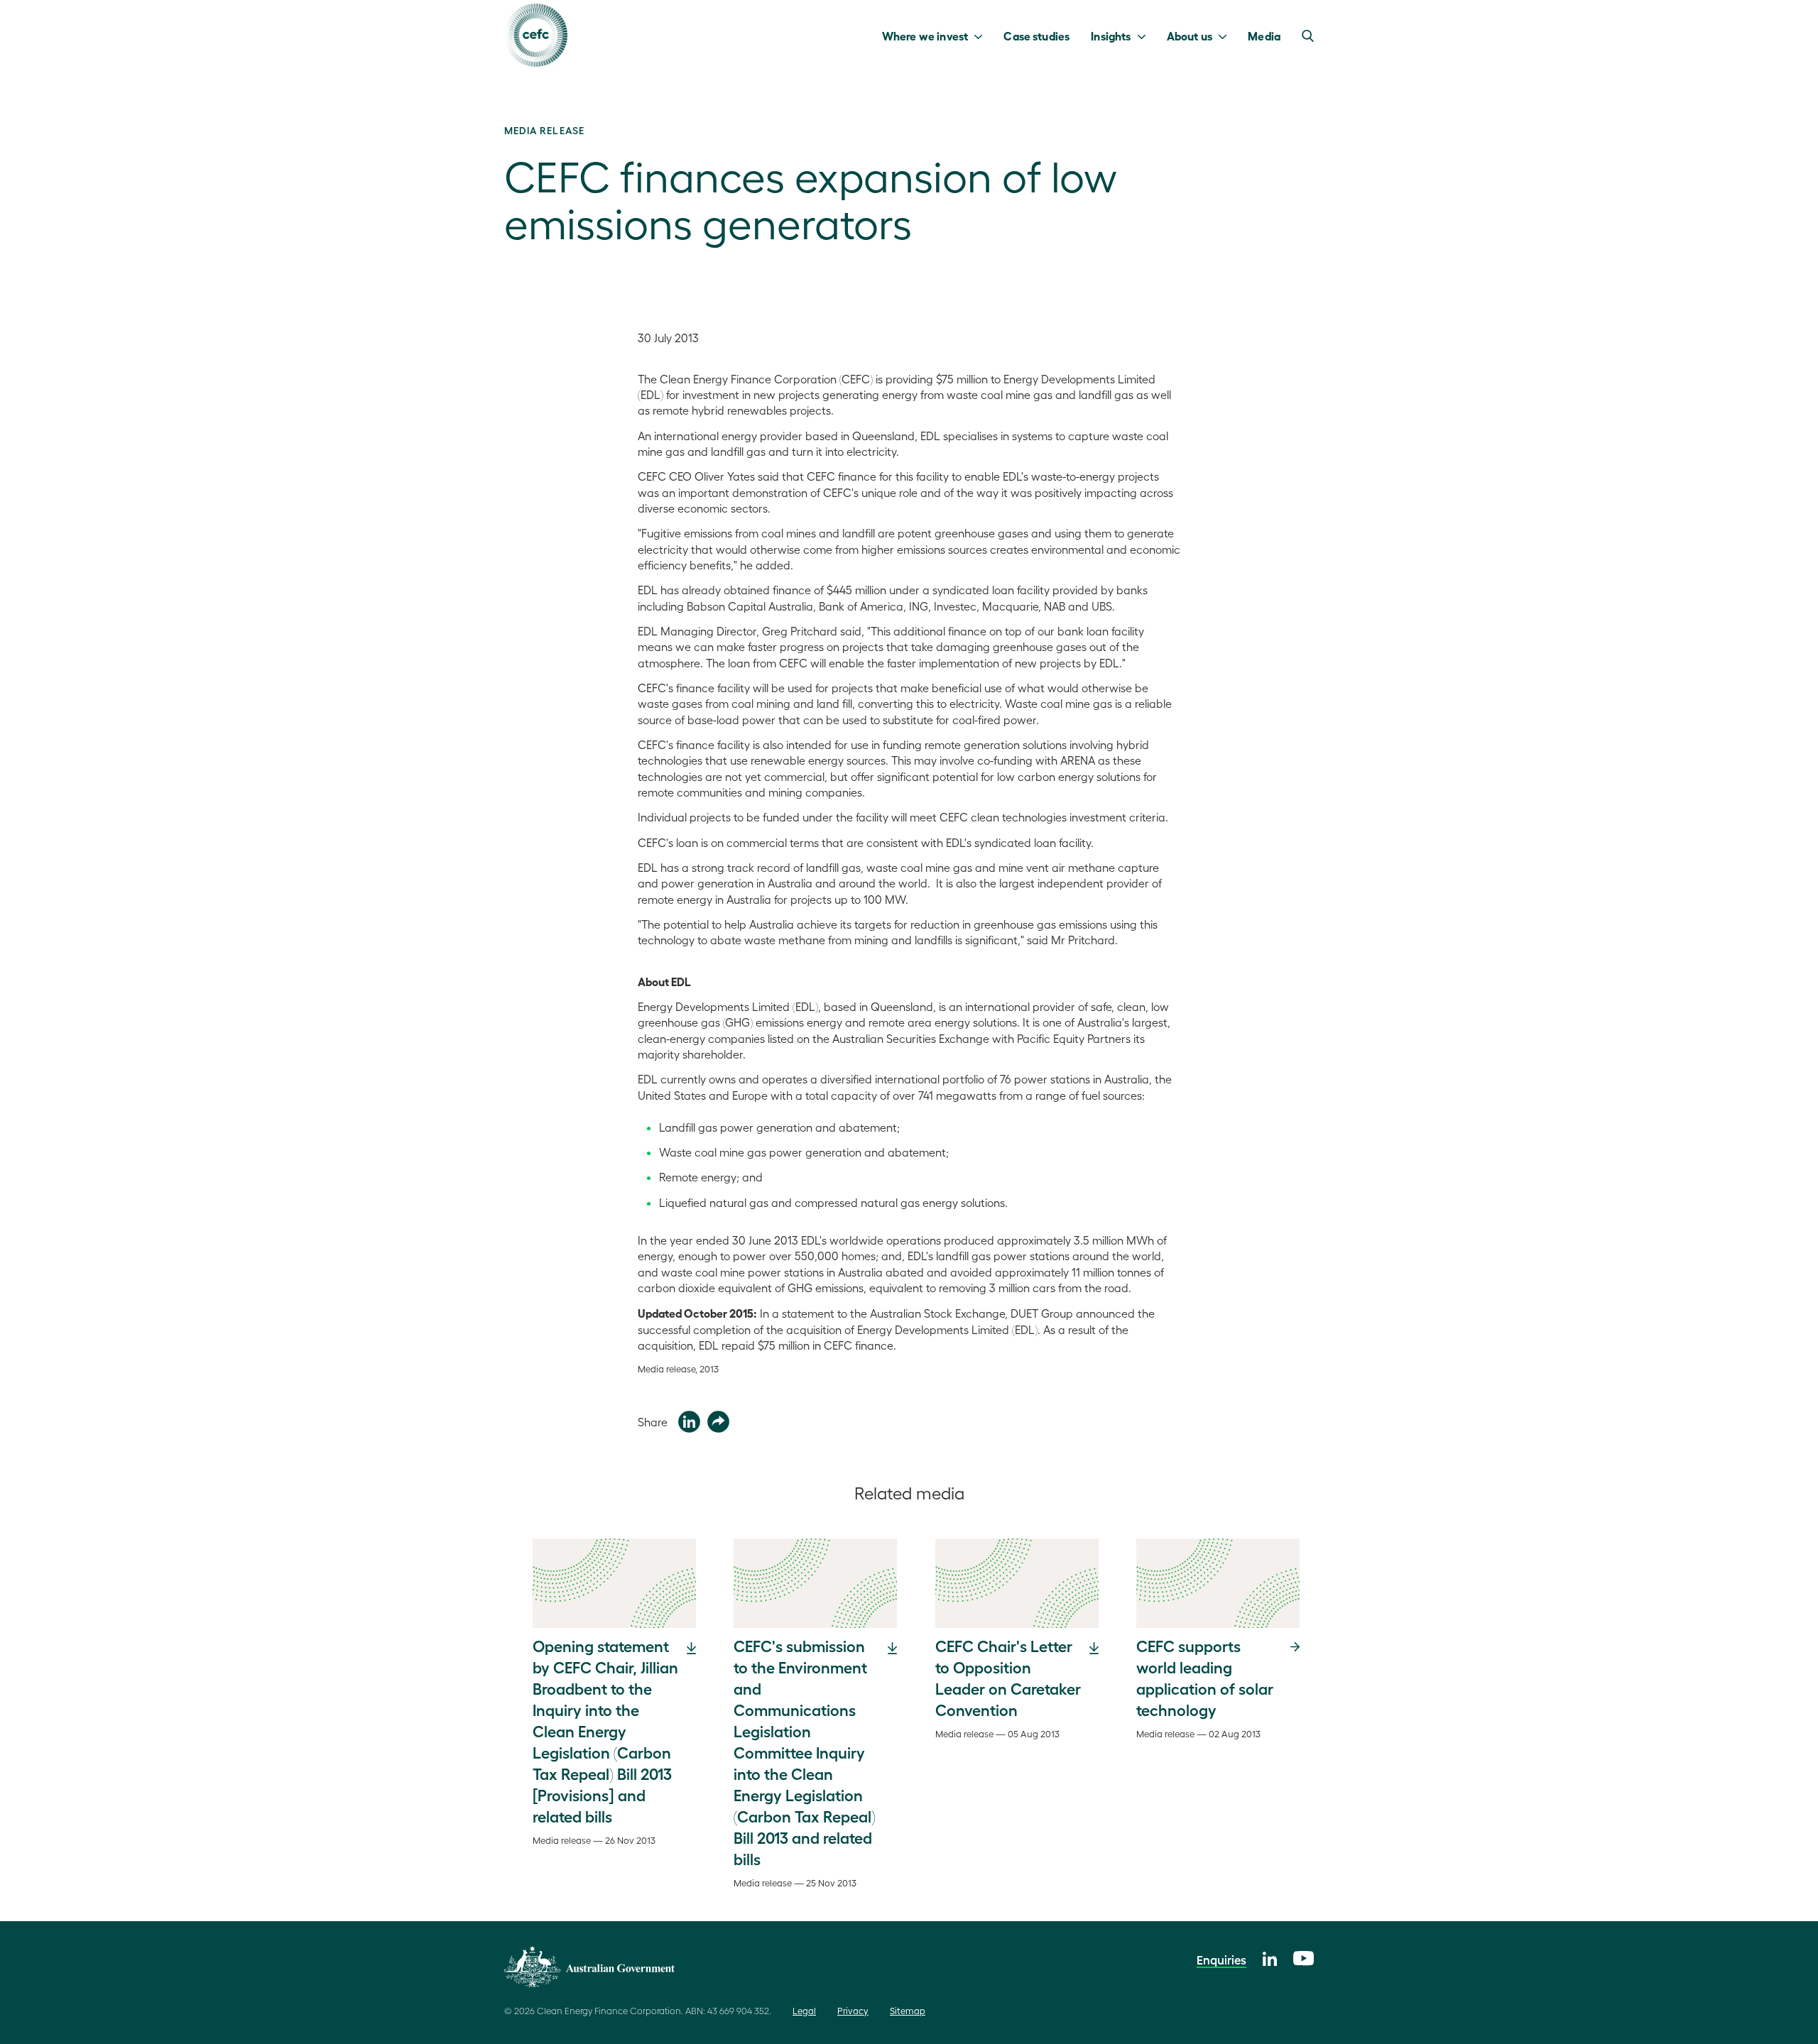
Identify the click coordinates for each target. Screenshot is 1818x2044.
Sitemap (908, 2010)
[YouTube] (1303, 1956)
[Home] (536, 35)
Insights (1111, 35)
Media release (544, 130)
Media (1264, 35)
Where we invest (925, 35)
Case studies (1036, 35)
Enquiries (1221, 1960)
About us (1190, 35)
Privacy (853, 2010)
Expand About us (1226, 35)
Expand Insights (1145, 35)
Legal (804, 2010)
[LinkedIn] (1270, 1957)
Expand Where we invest (982, 35)
